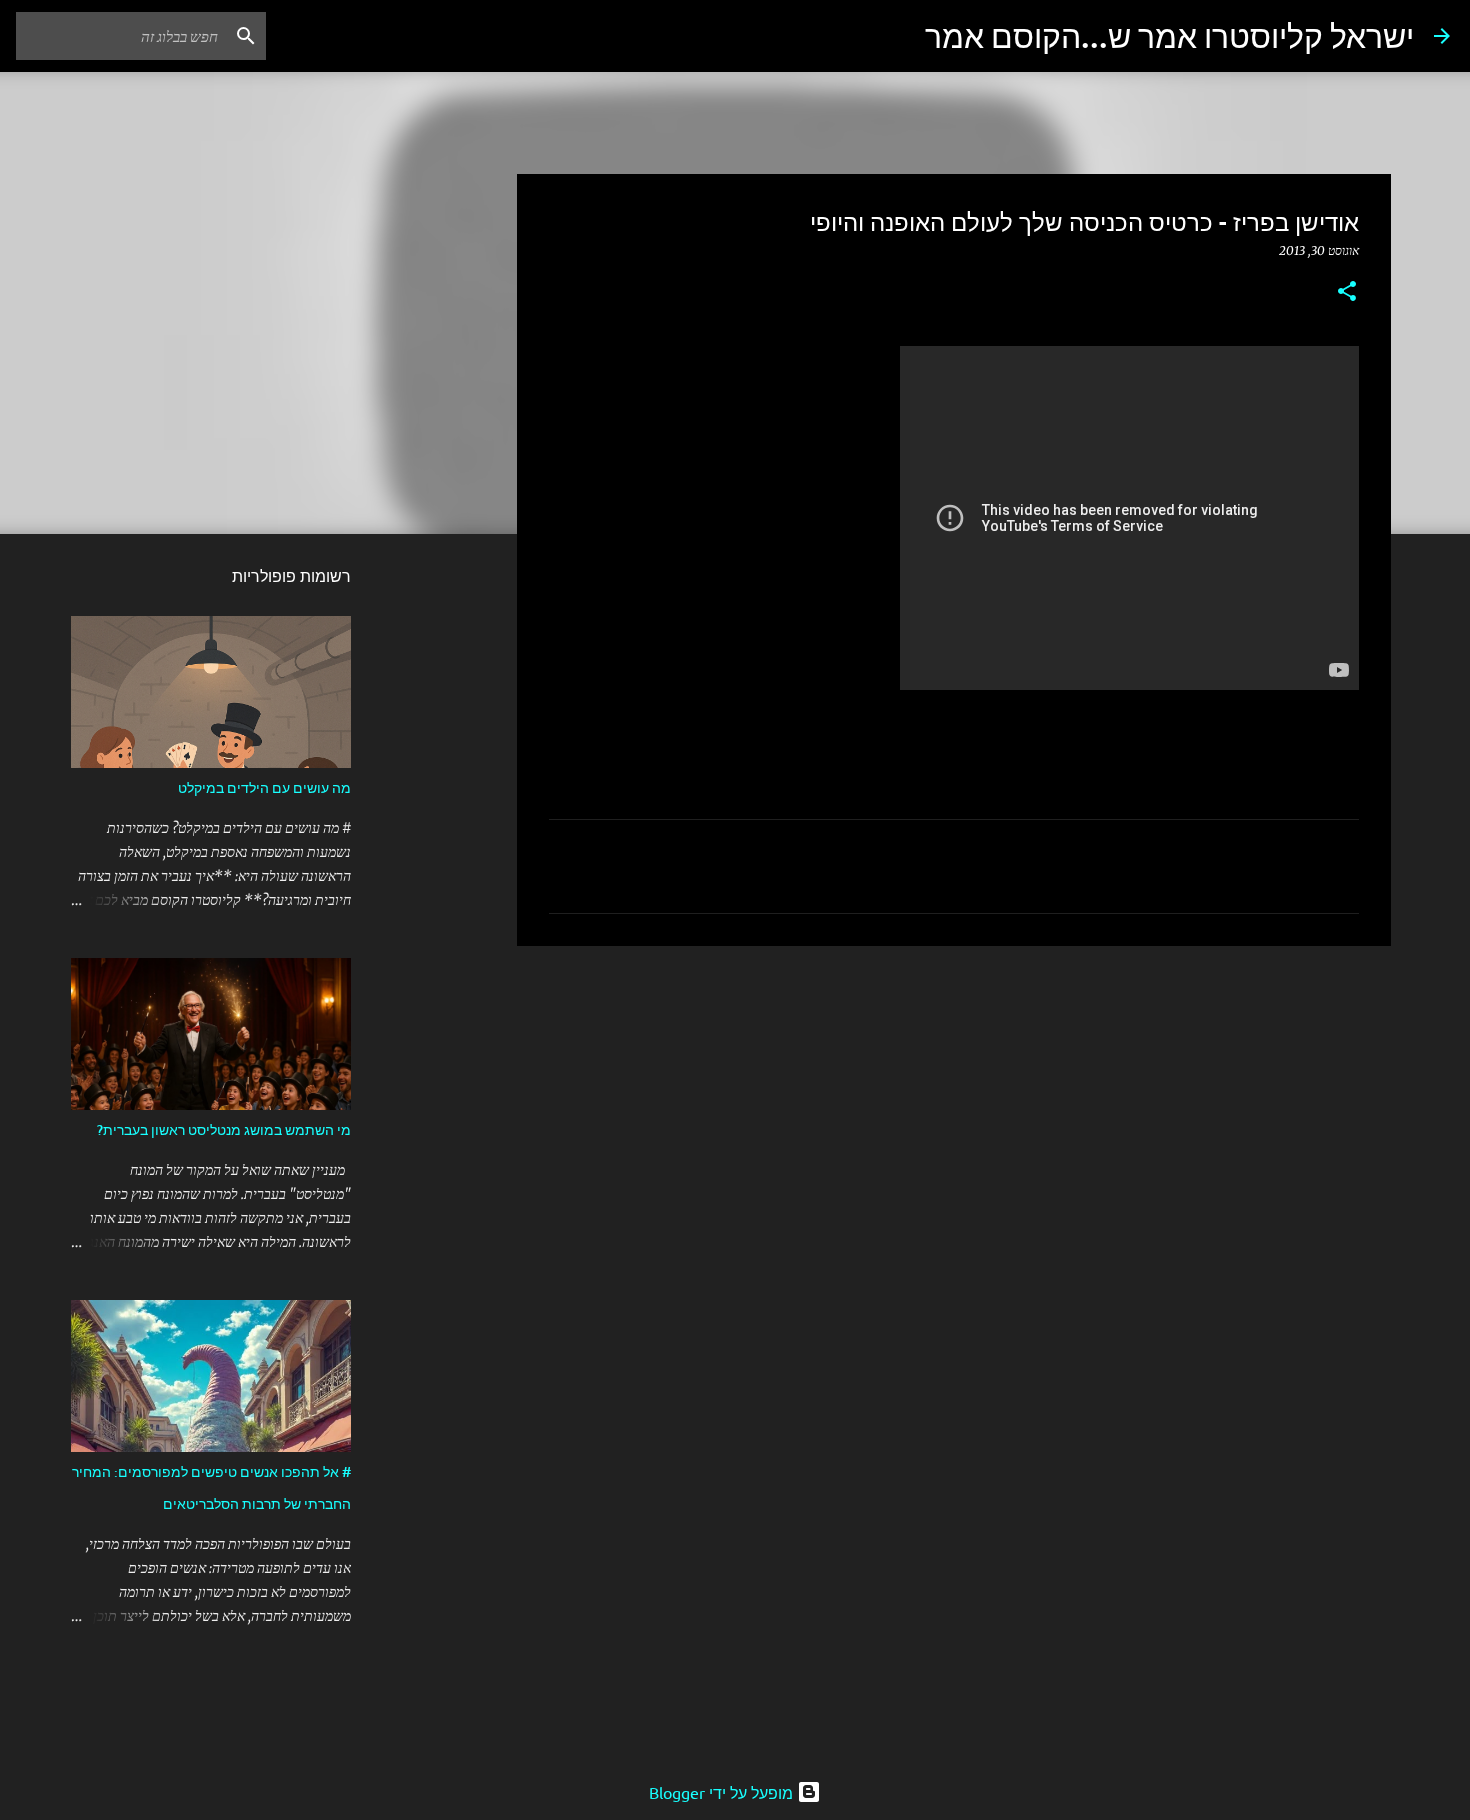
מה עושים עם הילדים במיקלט (264, 787)
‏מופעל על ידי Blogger (723, 1792)
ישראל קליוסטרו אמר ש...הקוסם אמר (1169, 35)
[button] (1347, 292)
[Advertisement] (954, 1116)
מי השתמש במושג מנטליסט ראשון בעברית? (224, 1129)
